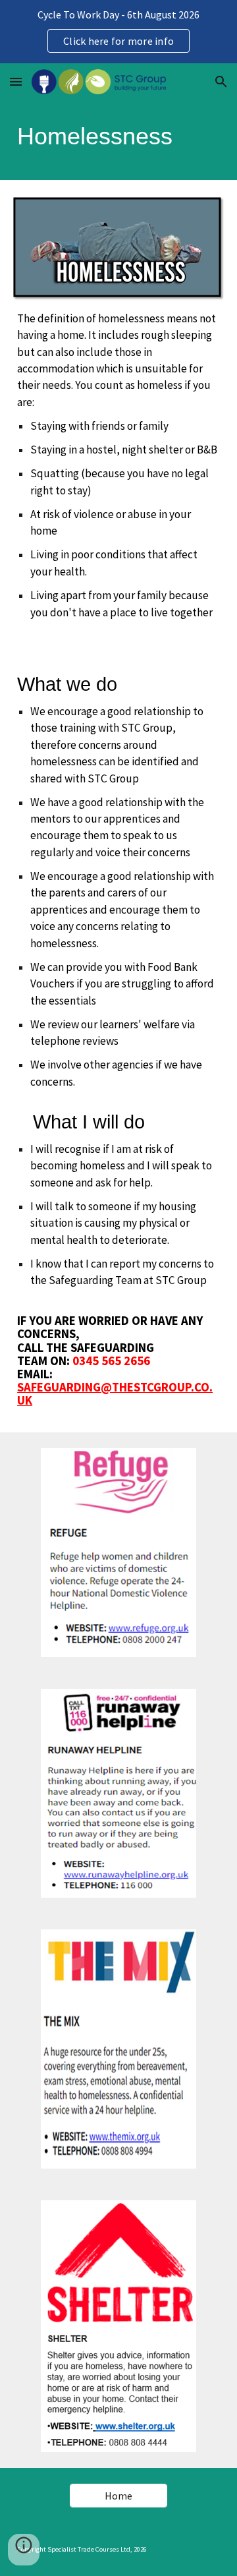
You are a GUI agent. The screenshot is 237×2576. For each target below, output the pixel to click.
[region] (118, 32)
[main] (118, 140)
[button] (16, 81)
